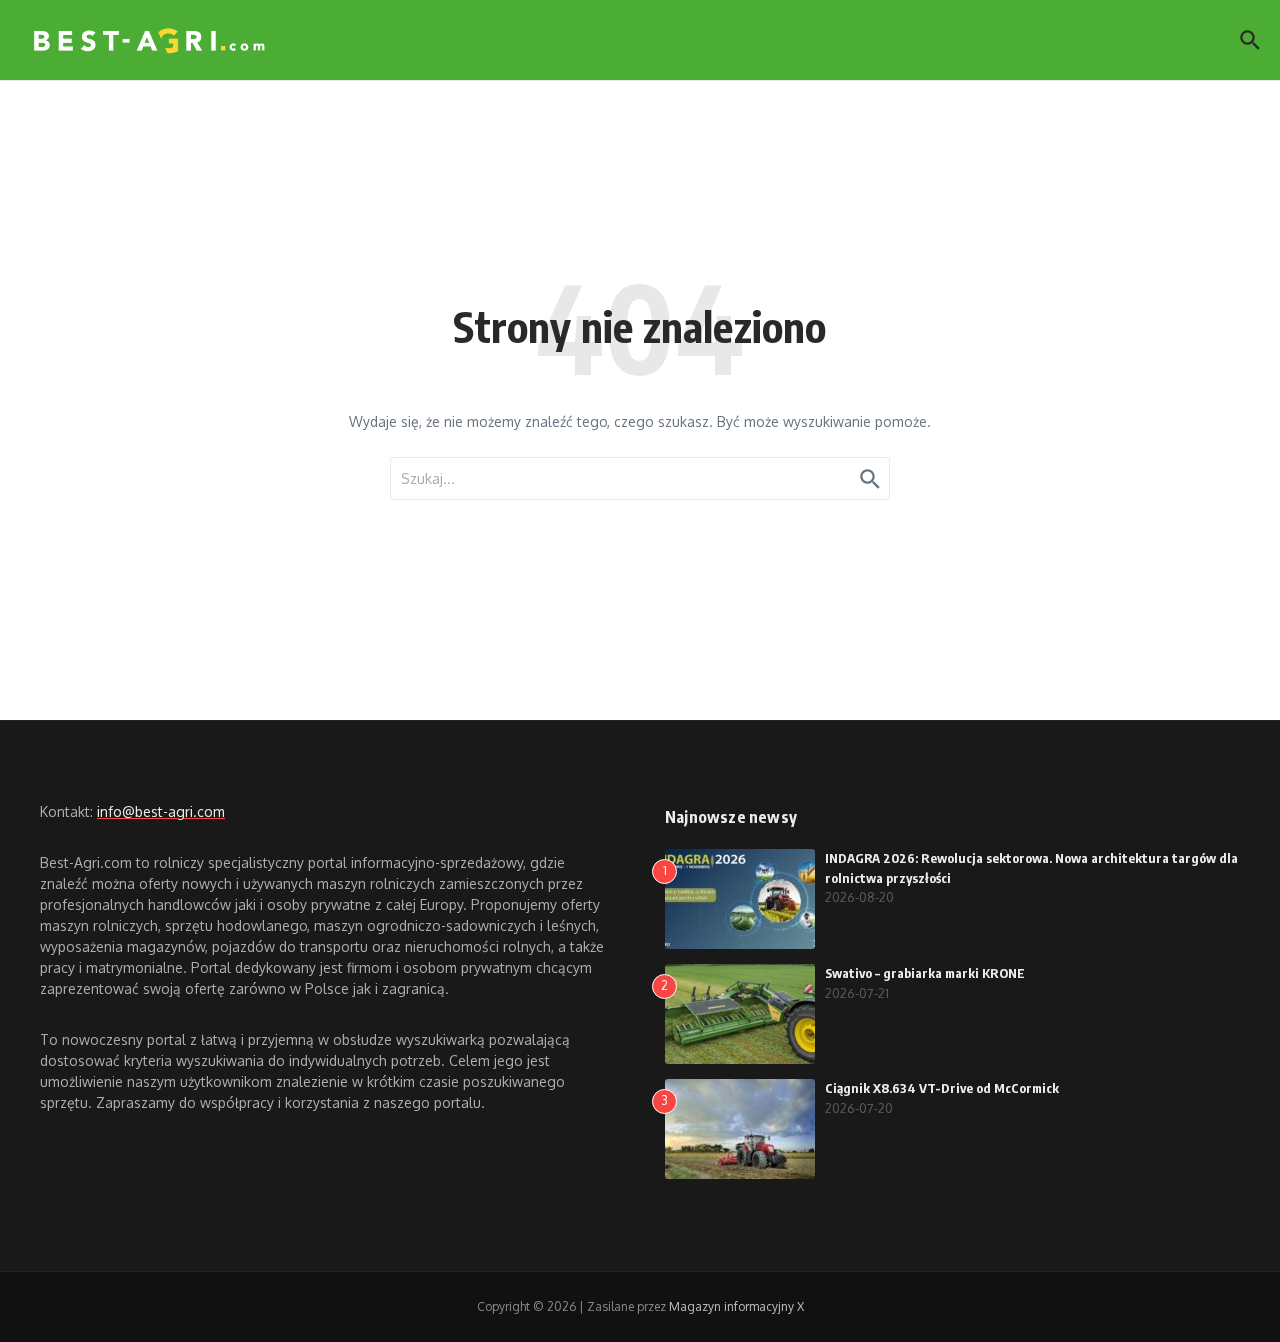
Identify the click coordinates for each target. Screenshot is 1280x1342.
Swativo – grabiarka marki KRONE (925, 973)
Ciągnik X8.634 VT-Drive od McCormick (942, 1088)
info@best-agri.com (161, 811)
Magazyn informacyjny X (736, 1306)
